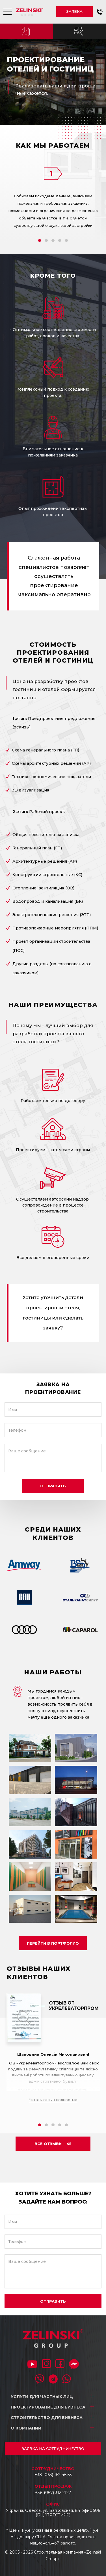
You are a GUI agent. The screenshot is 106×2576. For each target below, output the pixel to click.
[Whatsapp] (67, 2380)
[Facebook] (60, 2364)
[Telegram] (53, 2380)
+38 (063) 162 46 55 (53, 2475)
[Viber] (40, 2380)
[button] (100, 12)
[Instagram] (46, 2364)
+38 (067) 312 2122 (53, 2493)
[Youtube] (32, 2365)
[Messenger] (74, 2365)
